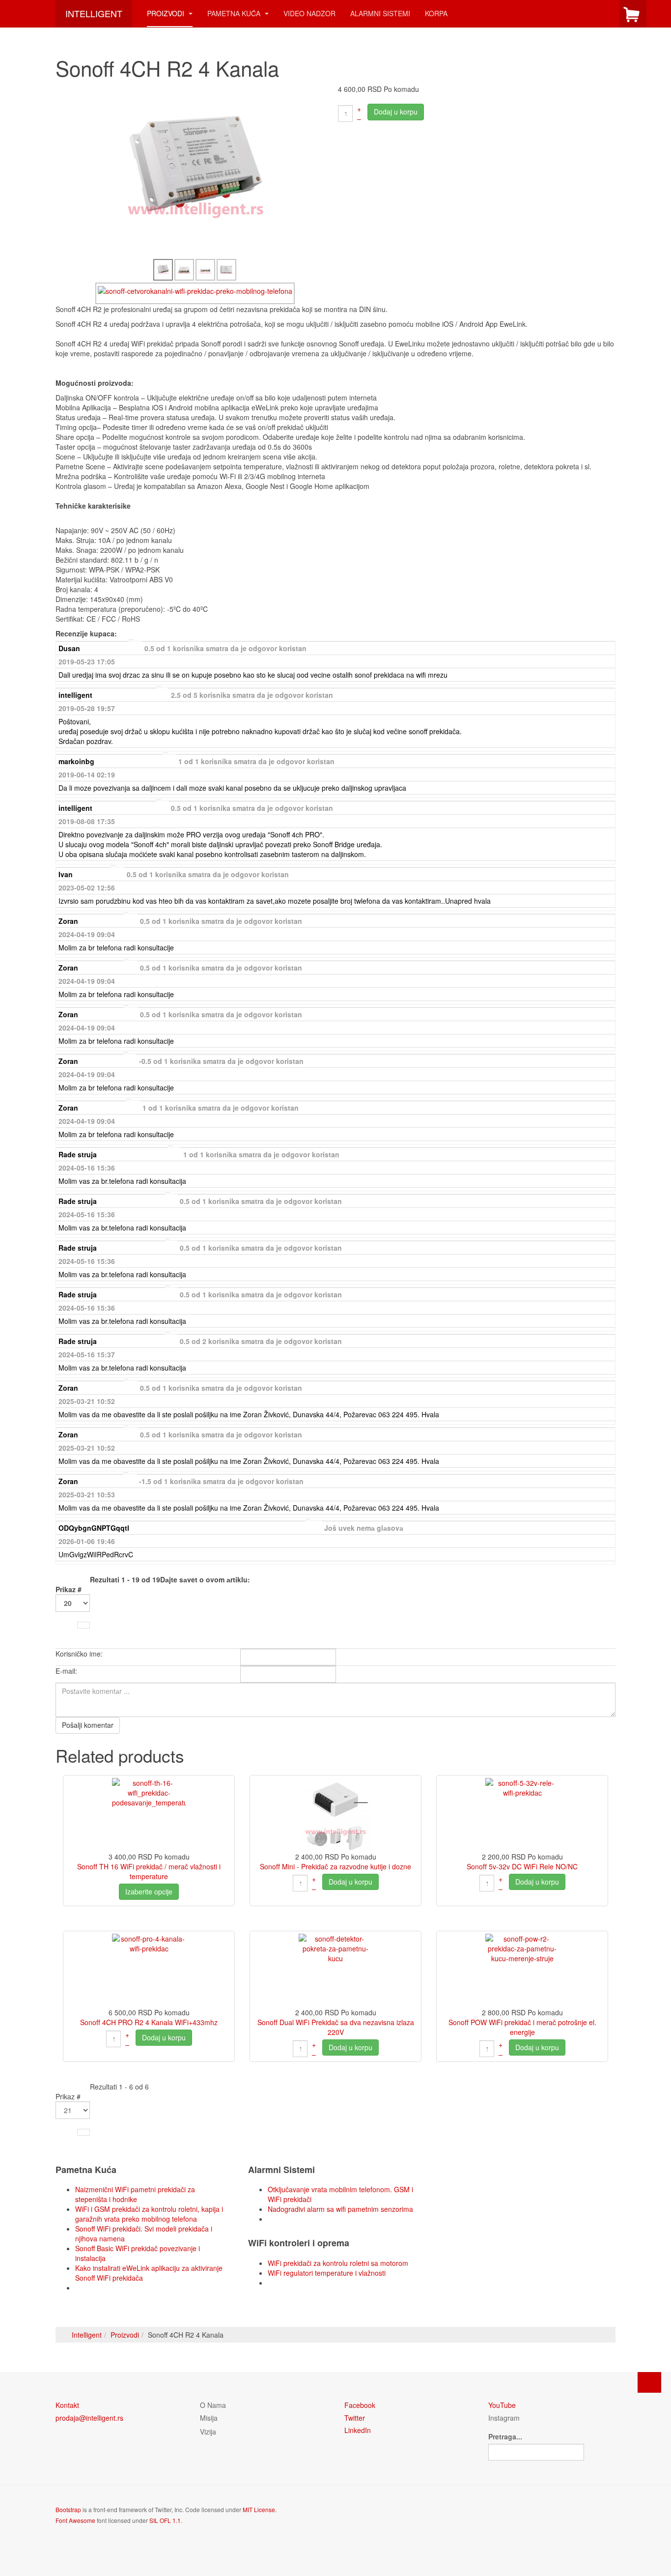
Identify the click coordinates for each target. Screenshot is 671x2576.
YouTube (502, 2405)
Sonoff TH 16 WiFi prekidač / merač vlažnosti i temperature (149, 1871)
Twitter (355, 2418)
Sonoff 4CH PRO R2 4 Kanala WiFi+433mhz (149, 2022)
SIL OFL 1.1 (165, 2520)
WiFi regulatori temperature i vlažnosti (327, 2273)
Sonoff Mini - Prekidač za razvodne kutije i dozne (335, 1866)
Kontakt (67, 2405)
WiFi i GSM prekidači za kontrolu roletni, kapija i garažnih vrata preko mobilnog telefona (149, 2214)
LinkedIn (358, 2430)
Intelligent (87, 2335)
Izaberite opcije (149, 1891)
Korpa (436, 13)
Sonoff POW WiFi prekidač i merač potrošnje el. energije (522, 2027)
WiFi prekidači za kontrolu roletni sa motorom (338, 2263)
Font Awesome (75, 2520)
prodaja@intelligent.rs (89, 2418)
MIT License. (260, 2509)
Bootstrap (68, 2509)
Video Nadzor (309, 13)
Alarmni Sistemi (380, 13)
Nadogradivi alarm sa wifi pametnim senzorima (340, 2209)
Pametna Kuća (235, 13)
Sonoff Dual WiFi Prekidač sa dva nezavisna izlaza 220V (336, 2027)
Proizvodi (167, 13)
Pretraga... (505, 2436)
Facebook (360, 2405)
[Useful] (603, 648)
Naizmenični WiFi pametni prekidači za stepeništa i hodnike (135, 2194)
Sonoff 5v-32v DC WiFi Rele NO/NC (522, 1866)
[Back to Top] (649, 2382)
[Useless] (611, 648)
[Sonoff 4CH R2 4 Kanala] (196, 171)
